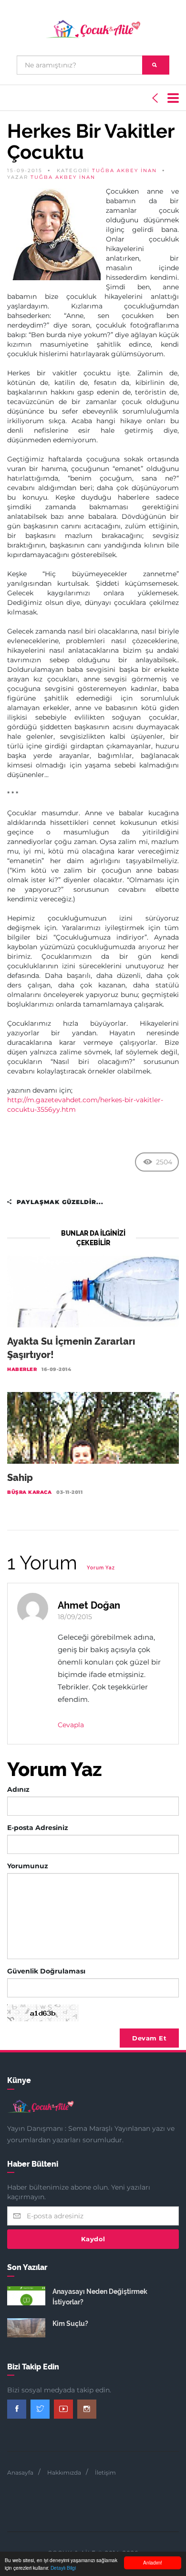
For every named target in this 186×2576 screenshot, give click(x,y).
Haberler (22, 1369)
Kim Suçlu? (70, 2324)
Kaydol (93, 2239)
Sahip (20, 1478)
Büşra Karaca (29, 1492)
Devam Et (149, 2038)
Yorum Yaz (101, 1568)
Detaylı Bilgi (63, 2568)
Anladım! (153, 2562)
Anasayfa (20, 2472)
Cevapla (71, 1725)
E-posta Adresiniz (38, 1828)
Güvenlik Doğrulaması (46, 1971)
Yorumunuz (28, 1866)
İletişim (105, 2472)
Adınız (18, 1789)
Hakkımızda (64, 2472)
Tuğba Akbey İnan (124, 170)
